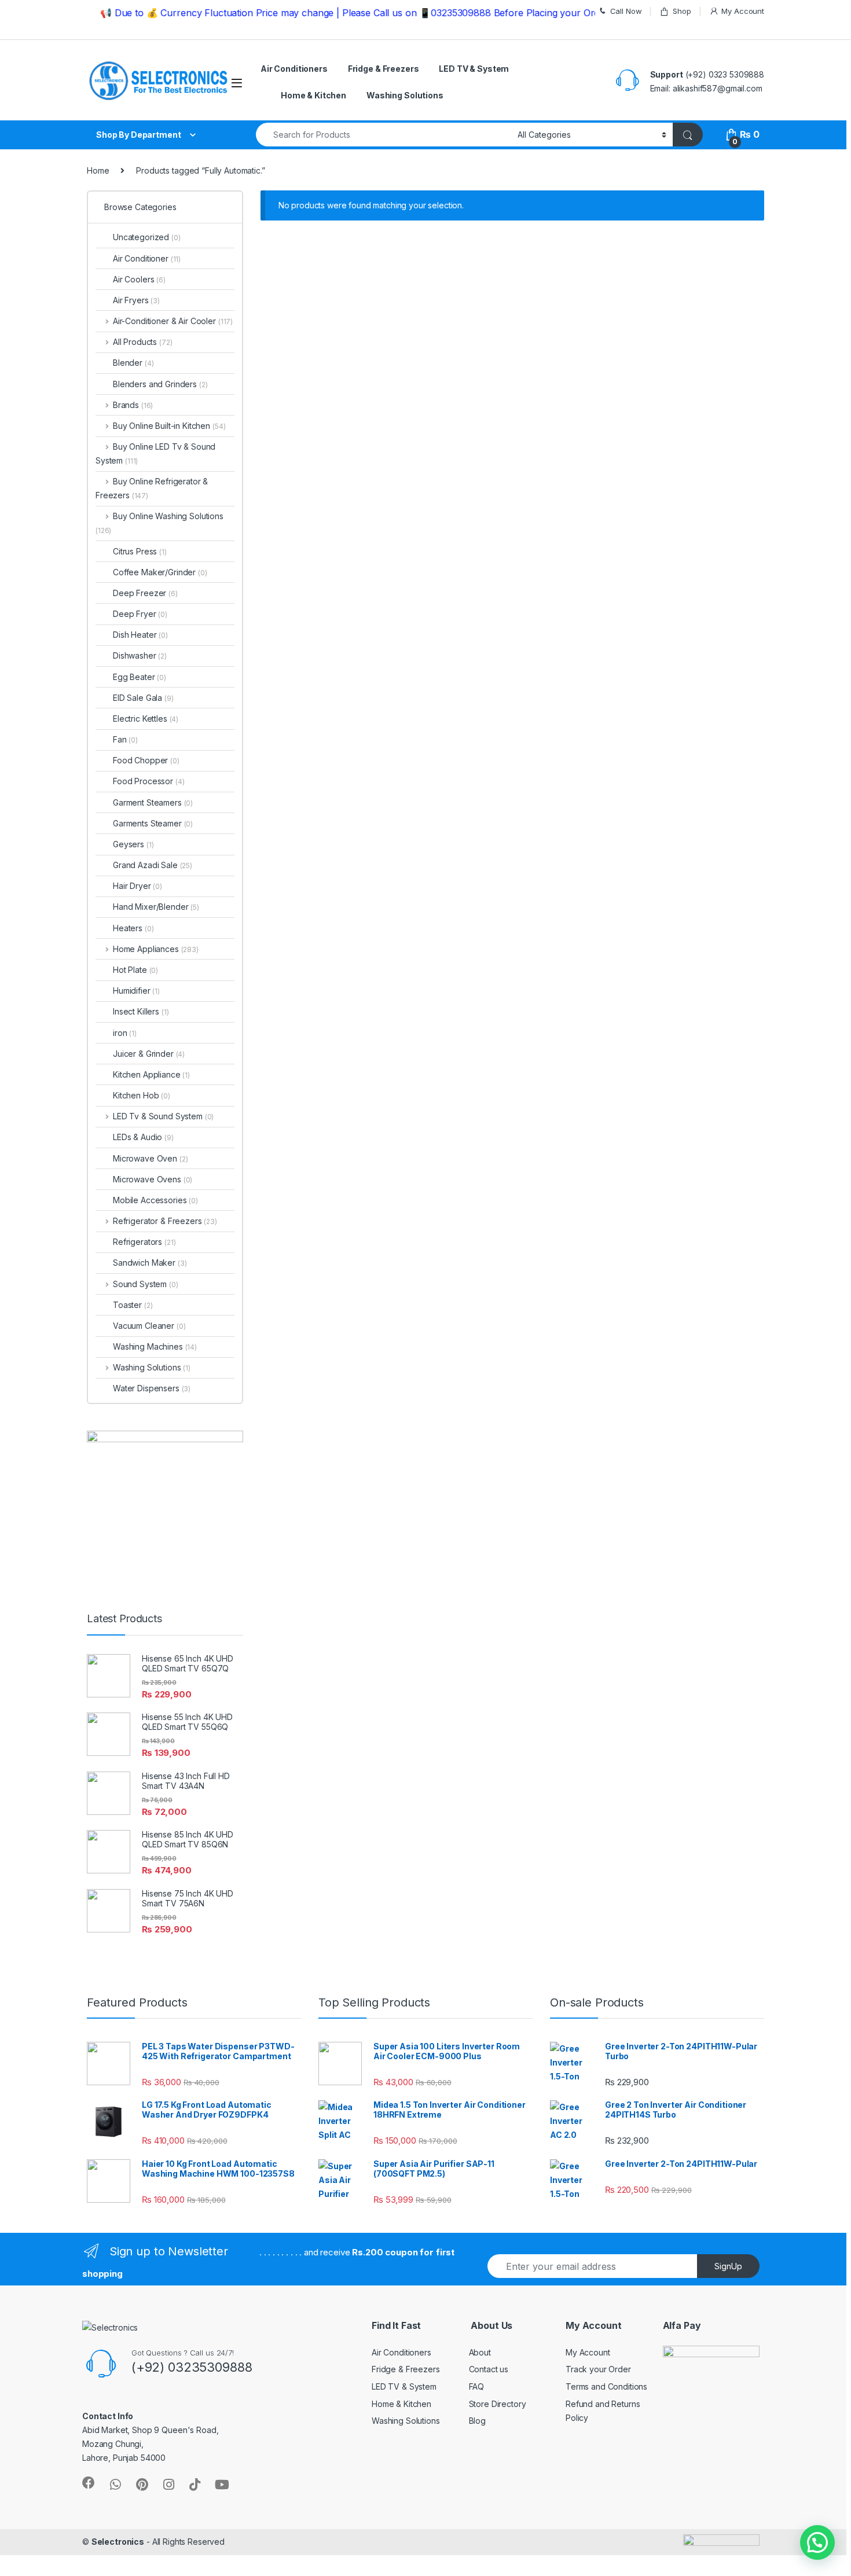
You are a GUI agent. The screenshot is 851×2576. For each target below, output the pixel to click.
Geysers (133, 844)
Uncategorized (147, 237)
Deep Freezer (145, 593)
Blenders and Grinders (160, 384)
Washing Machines (155, 1346)
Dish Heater (140, 635)
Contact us (489, 2369)
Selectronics (118, 2542)
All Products (142, 342)
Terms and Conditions (606, 2386)
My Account (743, 11)
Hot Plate (135, 970)
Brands (133, 405)
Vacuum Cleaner (149, 1326)
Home (98, 170)
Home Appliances (156, 949)
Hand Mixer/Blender (156, 907)
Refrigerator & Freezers (165, 1221)
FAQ (477, 2386)
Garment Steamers (153, 802)
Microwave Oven (151, 1158)
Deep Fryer (140, 614)
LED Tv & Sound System (163, 1116)
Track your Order (598, 2369)
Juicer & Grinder (149, 1054)
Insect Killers (141, 1011)
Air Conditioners (294, 69)
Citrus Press (140, 551)
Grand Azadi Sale (153, 865)
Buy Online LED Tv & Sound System (155, 453)
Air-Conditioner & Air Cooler (173, 321)
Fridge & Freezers (384, 69)
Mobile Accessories (155, 1200)
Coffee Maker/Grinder (160, 572)
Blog (477, 2421)
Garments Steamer (153, 823)
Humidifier (136, 991)
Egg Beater (140, 677)
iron (125, 1033)
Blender (133, 363)
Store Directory (498, 2404)
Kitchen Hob (142, 1095)
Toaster (133, 1305)
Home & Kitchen (313, 95)
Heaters (133, 928)
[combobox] (384, 135)
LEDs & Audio (143, 1137)
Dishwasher (140, 655)
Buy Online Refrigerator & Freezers (152, 488)
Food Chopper (146, 760)
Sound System (146, 1284)
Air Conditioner (147, 258)
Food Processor (149, 781)
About (480, 2352)
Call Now (626, 11)
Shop (682, 11)
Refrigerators (144, 1242)
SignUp (728, 2266)
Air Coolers (139, 279)
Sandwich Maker (150, 1263)
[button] (817, 2542)
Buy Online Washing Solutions (159, 523)
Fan (125, 739)
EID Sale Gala (143, 698)
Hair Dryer (137, 886)
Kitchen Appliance (151, 1074)
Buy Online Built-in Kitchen (169, 426)
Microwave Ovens (153, 1179)
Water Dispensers (152, 1388)
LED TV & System (474, 69)
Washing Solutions (405, 95)
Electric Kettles (146, 719)
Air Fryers (136, 300)
